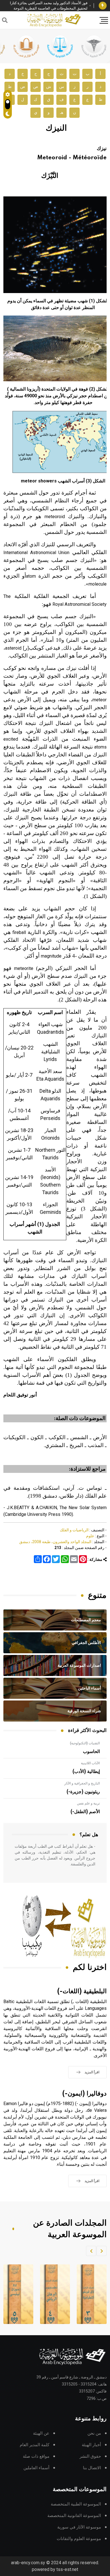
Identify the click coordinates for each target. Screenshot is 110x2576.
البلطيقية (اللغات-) (82, 1991)
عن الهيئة (41, 2433)
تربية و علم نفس (88, 1803)
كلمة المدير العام (35, 2445)
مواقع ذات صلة (36, 2456)
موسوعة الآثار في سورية (79, 2527)
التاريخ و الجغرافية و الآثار (82, 1783)
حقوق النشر (90, 2456)
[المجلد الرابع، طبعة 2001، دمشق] (52, 2294)
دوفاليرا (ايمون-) (84, 2094)
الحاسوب (91, 1752)
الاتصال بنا (92, 2468)
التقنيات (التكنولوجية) (85, 1743)
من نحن (94, 2433)
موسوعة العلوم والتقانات (79, 2539)
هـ (62, 113)
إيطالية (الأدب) (86, 1772)
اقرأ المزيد (92, 2072)
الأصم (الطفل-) (85, 1812)
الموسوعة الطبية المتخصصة (76, 2504)
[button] (102, 2251)
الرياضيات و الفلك (74, 1530)
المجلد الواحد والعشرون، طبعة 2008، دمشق (55, 1542)
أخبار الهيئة (91, 2445)
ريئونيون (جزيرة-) (83, 1792)
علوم (90, 1536)
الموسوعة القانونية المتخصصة (74, 2516)
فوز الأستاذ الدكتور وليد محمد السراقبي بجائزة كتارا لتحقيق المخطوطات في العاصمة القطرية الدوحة (49, 6)
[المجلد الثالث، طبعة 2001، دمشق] (88, 2294)
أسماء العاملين (36, 2468)
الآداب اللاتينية (90, 1763)
